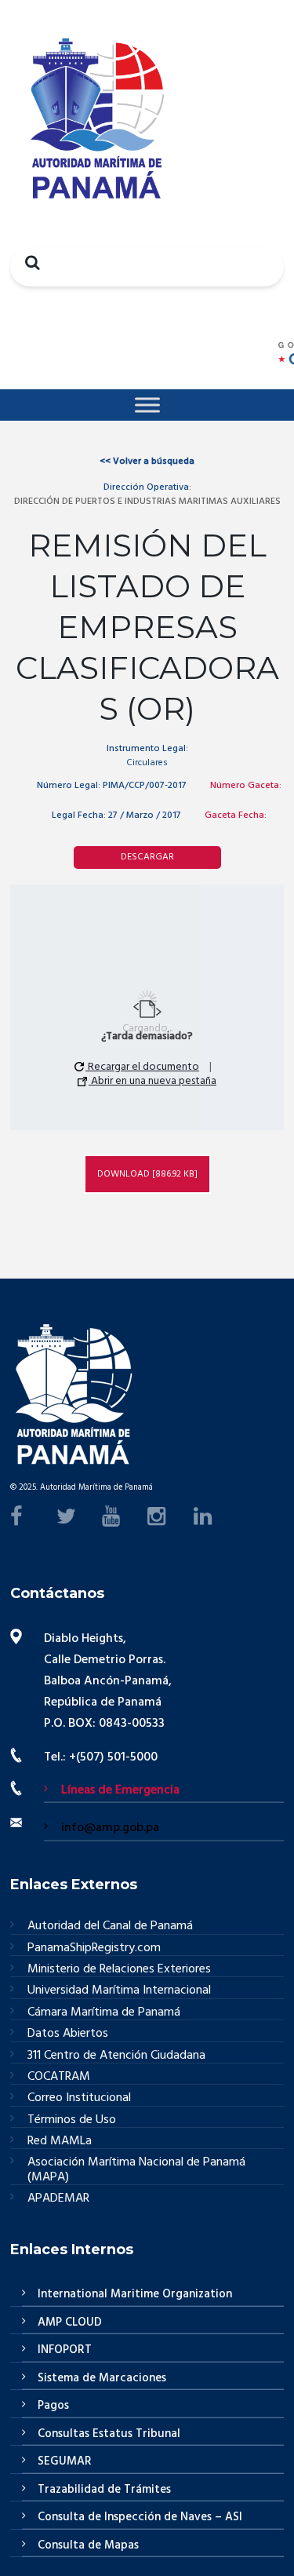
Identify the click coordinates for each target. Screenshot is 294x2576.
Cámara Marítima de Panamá (104, 2013)
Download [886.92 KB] (147, 1173)
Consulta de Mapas (88, 2545)
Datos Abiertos (68, 2034)
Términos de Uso (72, 2120)
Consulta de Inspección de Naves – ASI (140, 2517)
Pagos (53, 2406)
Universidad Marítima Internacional (119, 1991)
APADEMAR (58, 2198)
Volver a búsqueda (147, 462)
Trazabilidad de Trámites (104, 2490)
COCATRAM (59, 2077)
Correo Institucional (79, 2098)
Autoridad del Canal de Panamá (110, 1927)
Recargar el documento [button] (142, 1067)
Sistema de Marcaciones (102, 2378)
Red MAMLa (60, 2142)
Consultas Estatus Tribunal (109, 2434)
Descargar (147, 857)
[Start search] (28, 262)
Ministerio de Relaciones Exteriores (119, 1970)
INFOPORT (65, 2350)
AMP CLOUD (70, 2322)
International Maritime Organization (135, 2294)
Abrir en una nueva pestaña (152, 1082)
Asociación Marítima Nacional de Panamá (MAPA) (136, 2170)
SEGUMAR (65, 2461)
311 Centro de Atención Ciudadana (116, 2056)
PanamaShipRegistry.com (94, 1948)
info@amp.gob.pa (110, 1828)
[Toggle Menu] (147, 405)
